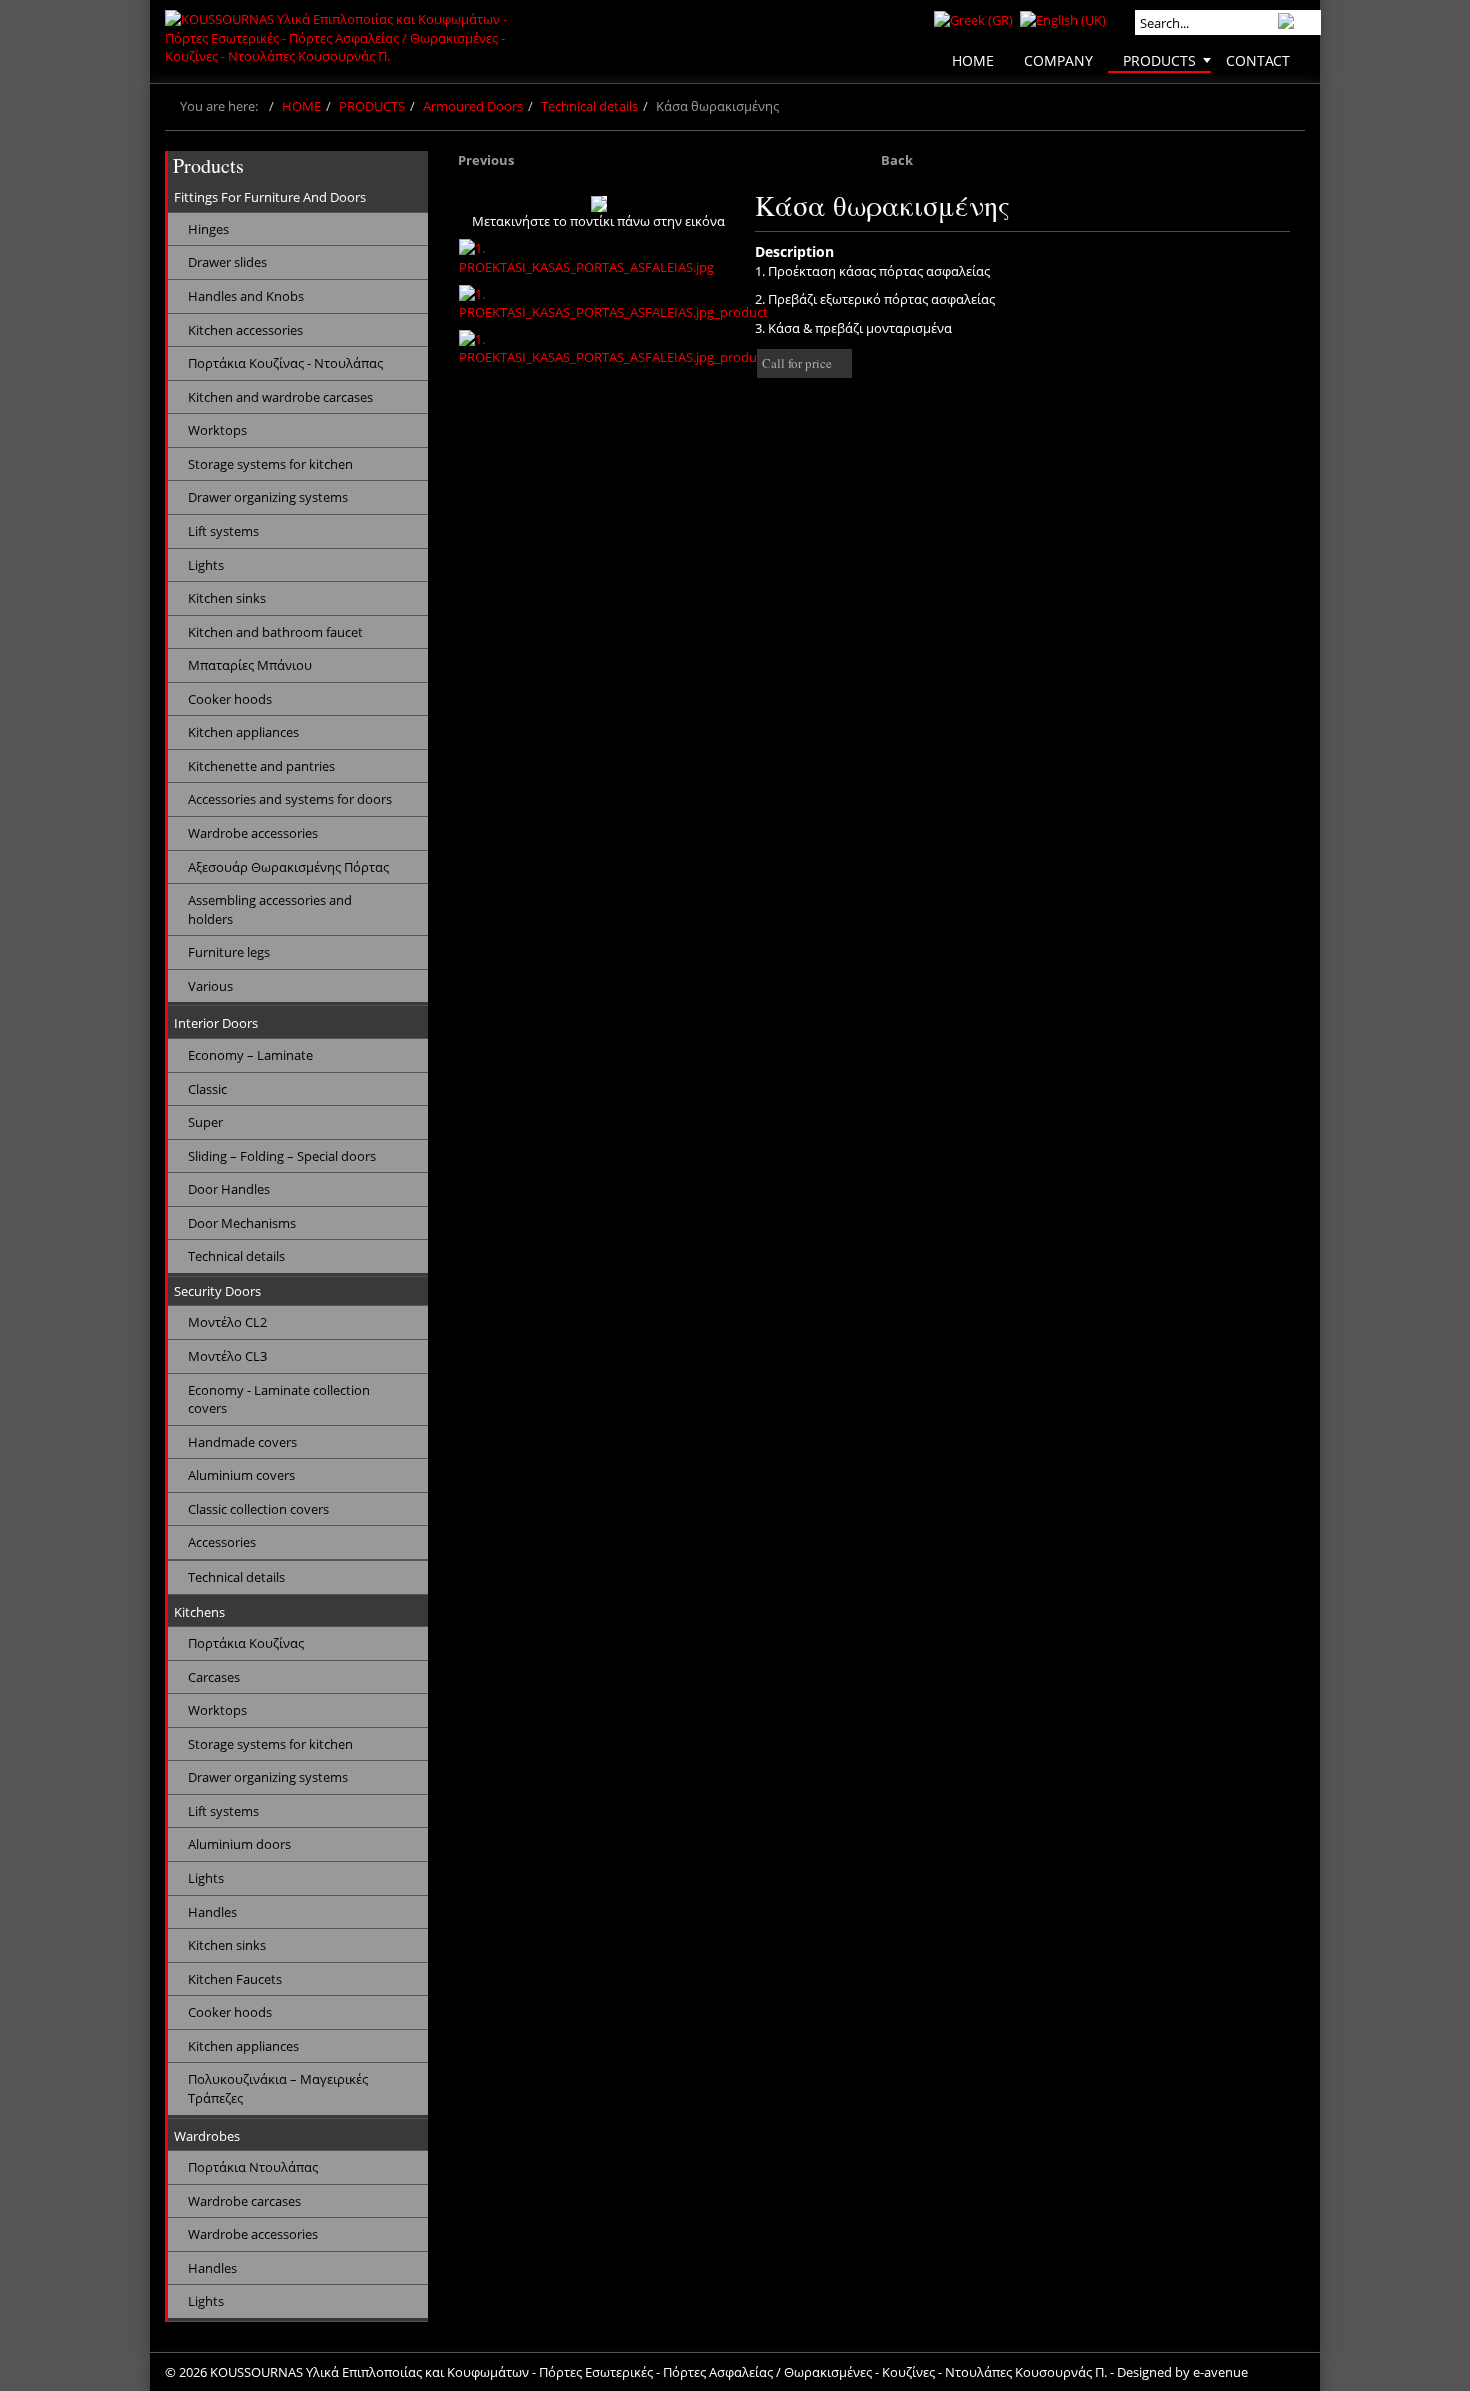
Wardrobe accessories (253, 833)
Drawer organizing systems (268, 497)
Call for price (797, 363)
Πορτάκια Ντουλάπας (253, 2167)
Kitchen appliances (243, 732)
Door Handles (229, 1189)
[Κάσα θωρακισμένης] (599, 204)
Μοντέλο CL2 (227, 1322)
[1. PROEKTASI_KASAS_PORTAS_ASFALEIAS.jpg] (599, 257)
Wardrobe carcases (244, 2201)
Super (205, 1122)
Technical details (589, 106)
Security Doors (217, 1291)
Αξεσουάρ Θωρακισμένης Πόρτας (288, 867)
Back (897, 160)
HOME (301, 106)
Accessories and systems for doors (290, 799)
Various (210, 986)
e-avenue (1220, 2372)
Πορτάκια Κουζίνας (246, 1643)
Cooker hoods (230, 699)
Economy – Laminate (250, 1055)
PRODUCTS (372, 106)
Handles (212, 1912)
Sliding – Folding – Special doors (282, 1156)
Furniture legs (229, 952)
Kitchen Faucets (235, 1979)
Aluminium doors (239, 1844)
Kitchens (199, 1612)
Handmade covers (242, 1442)
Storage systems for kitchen (270, 464)
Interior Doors (216, 1023)
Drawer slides (227, 262)
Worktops (217, 430)
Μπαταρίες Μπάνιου (250, 665)
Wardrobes (207, 2136)
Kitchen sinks (227, 598)
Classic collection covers (258, 1509)
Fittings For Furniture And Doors (270, 197)
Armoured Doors (473, 106)
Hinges (208, 229)
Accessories (222, 1542)
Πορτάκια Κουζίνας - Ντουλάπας (285, 363)
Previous (486, 160)
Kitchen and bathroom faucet (275, 632)
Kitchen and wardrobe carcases (280, 397)
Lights (206, 565)
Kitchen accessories (245, 330)
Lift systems (223, 531)
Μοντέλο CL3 (227, 1356)
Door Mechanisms (242, 1223)
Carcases (214, 1677)
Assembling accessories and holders (270, 909)
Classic (207, 1089)
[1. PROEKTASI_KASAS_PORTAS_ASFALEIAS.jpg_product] (613, 303)
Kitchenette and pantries (261, 766)
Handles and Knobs (246, 296)
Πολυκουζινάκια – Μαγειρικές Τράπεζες (278, 2088)
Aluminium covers (241, 1475)
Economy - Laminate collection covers (279, 1399)
